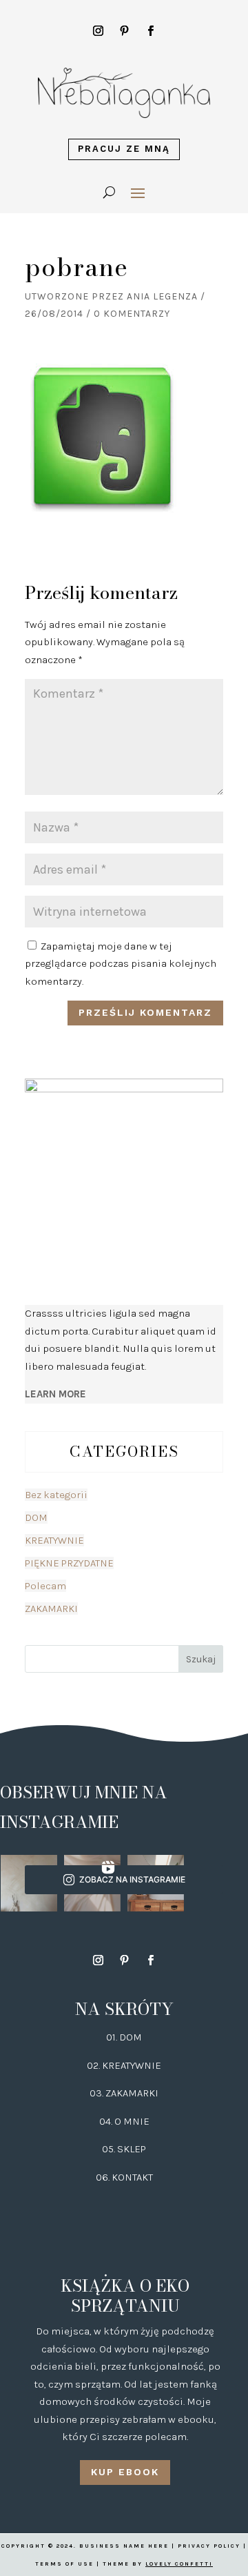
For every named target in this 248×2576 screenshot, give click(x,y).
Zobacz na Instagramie (132, 1879)
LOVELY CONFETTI (179, 2564)
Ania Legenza (162, 296)
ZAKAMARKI (51, 1609)
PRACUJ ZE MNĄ (124, 149)
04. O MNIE (124, 2121)
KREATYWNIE (54, 1540)
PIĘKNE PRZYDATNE (69, 1563)
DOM (36, 1517)
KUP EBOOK (125, 2472)
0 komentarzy (132, 314)
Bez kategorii (56, 1495)
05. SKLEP (124, 2149)
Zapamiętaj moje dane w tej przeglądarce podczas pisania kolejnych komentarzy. (121, 964)
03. (97, 2093)
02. (94, 2065)
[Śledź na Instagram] (98, 31)
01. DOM (124, 2037)
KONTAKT (132, 2177)
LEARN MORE (55, 1394)
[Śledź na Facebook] (150, 31)
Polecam (45, 1586)
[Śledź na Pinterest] (124, 31)
